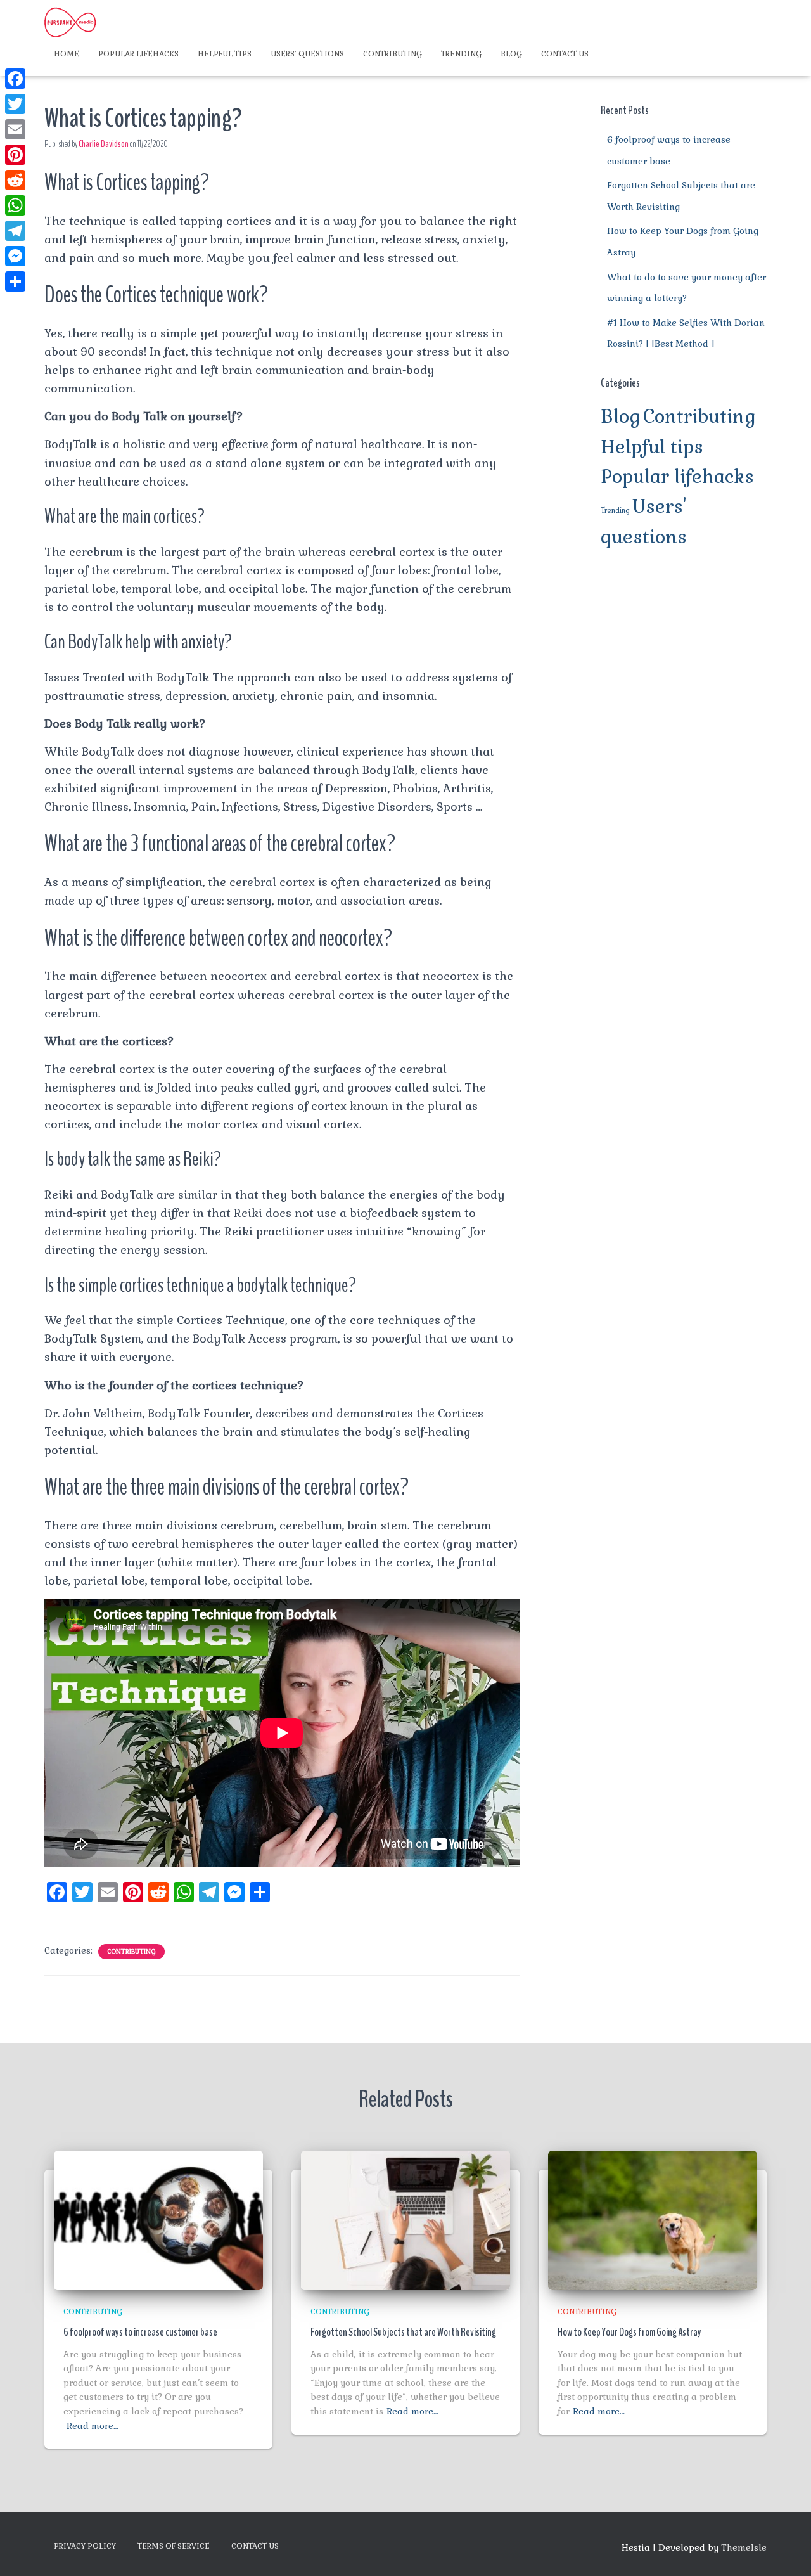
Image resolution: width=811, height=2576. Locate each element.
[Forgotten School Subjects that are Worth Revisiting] (405, 2219)
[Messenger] (15, 256)
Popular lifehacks (138, 54)
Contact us (565, 54)
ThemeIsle (744, 2547)
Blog (511, 54)
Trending (461, 54)
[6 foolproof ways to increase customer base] (158, 2219)
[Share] (15, 281)
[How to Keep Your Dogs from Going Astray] (653, 2219)
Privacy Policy (85, 2546)
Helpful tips (225, 54)
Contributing (393, 54)
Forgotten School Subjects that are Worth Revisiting (403, 2332)
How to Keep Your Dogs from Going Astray (629, 2332)
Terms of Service (174, 2546)
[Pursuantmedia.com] (70, 22)
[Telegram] (15, 231)
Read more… (93, 2426)
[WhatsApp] (15, 205)
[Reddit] (15, 180)
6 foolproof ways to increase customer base (140, 2332)
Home (67, 54)
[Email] (15, 129)
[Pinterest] (15, 155)
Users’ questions (307, 54)
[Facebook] (15, 79)
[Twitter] (15, 104)
